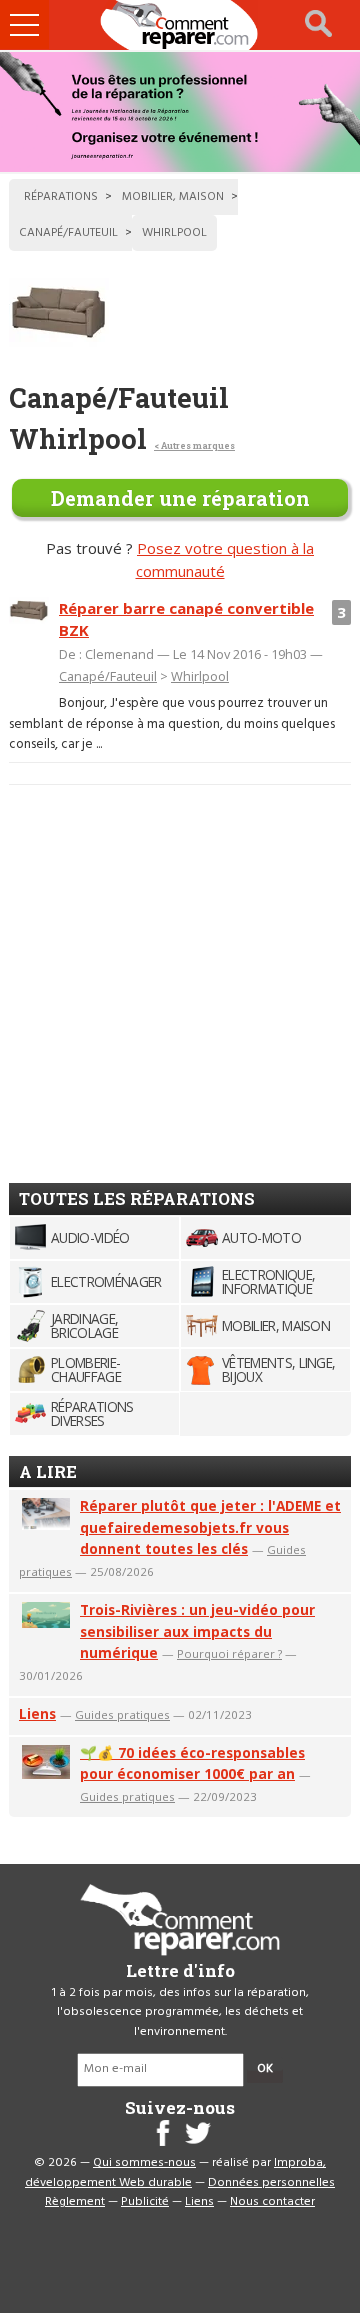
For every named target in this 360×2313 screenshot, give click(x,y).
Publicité (145, 2202)
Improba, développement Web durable (175, 2173)
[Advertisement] (180, 976)
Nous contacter (272, 2202)
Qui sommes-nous (144, 2163)
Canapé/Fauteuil (108, 676)
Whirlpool (200, 676)
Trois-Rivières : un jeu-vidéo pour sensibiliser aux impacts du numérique (197, 1631)
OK (265, 2069)
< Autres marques (194, 445)
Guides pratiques (122, 1714)
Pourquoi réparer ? (229, 1653)
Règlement (75, 2202)
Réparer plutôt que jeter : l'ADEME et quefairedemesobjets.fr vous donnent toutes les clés (210, 1527)
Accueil (180, 25)
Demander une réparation (180, 498)
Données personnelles (271, 2183)
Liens (37, 1713)
